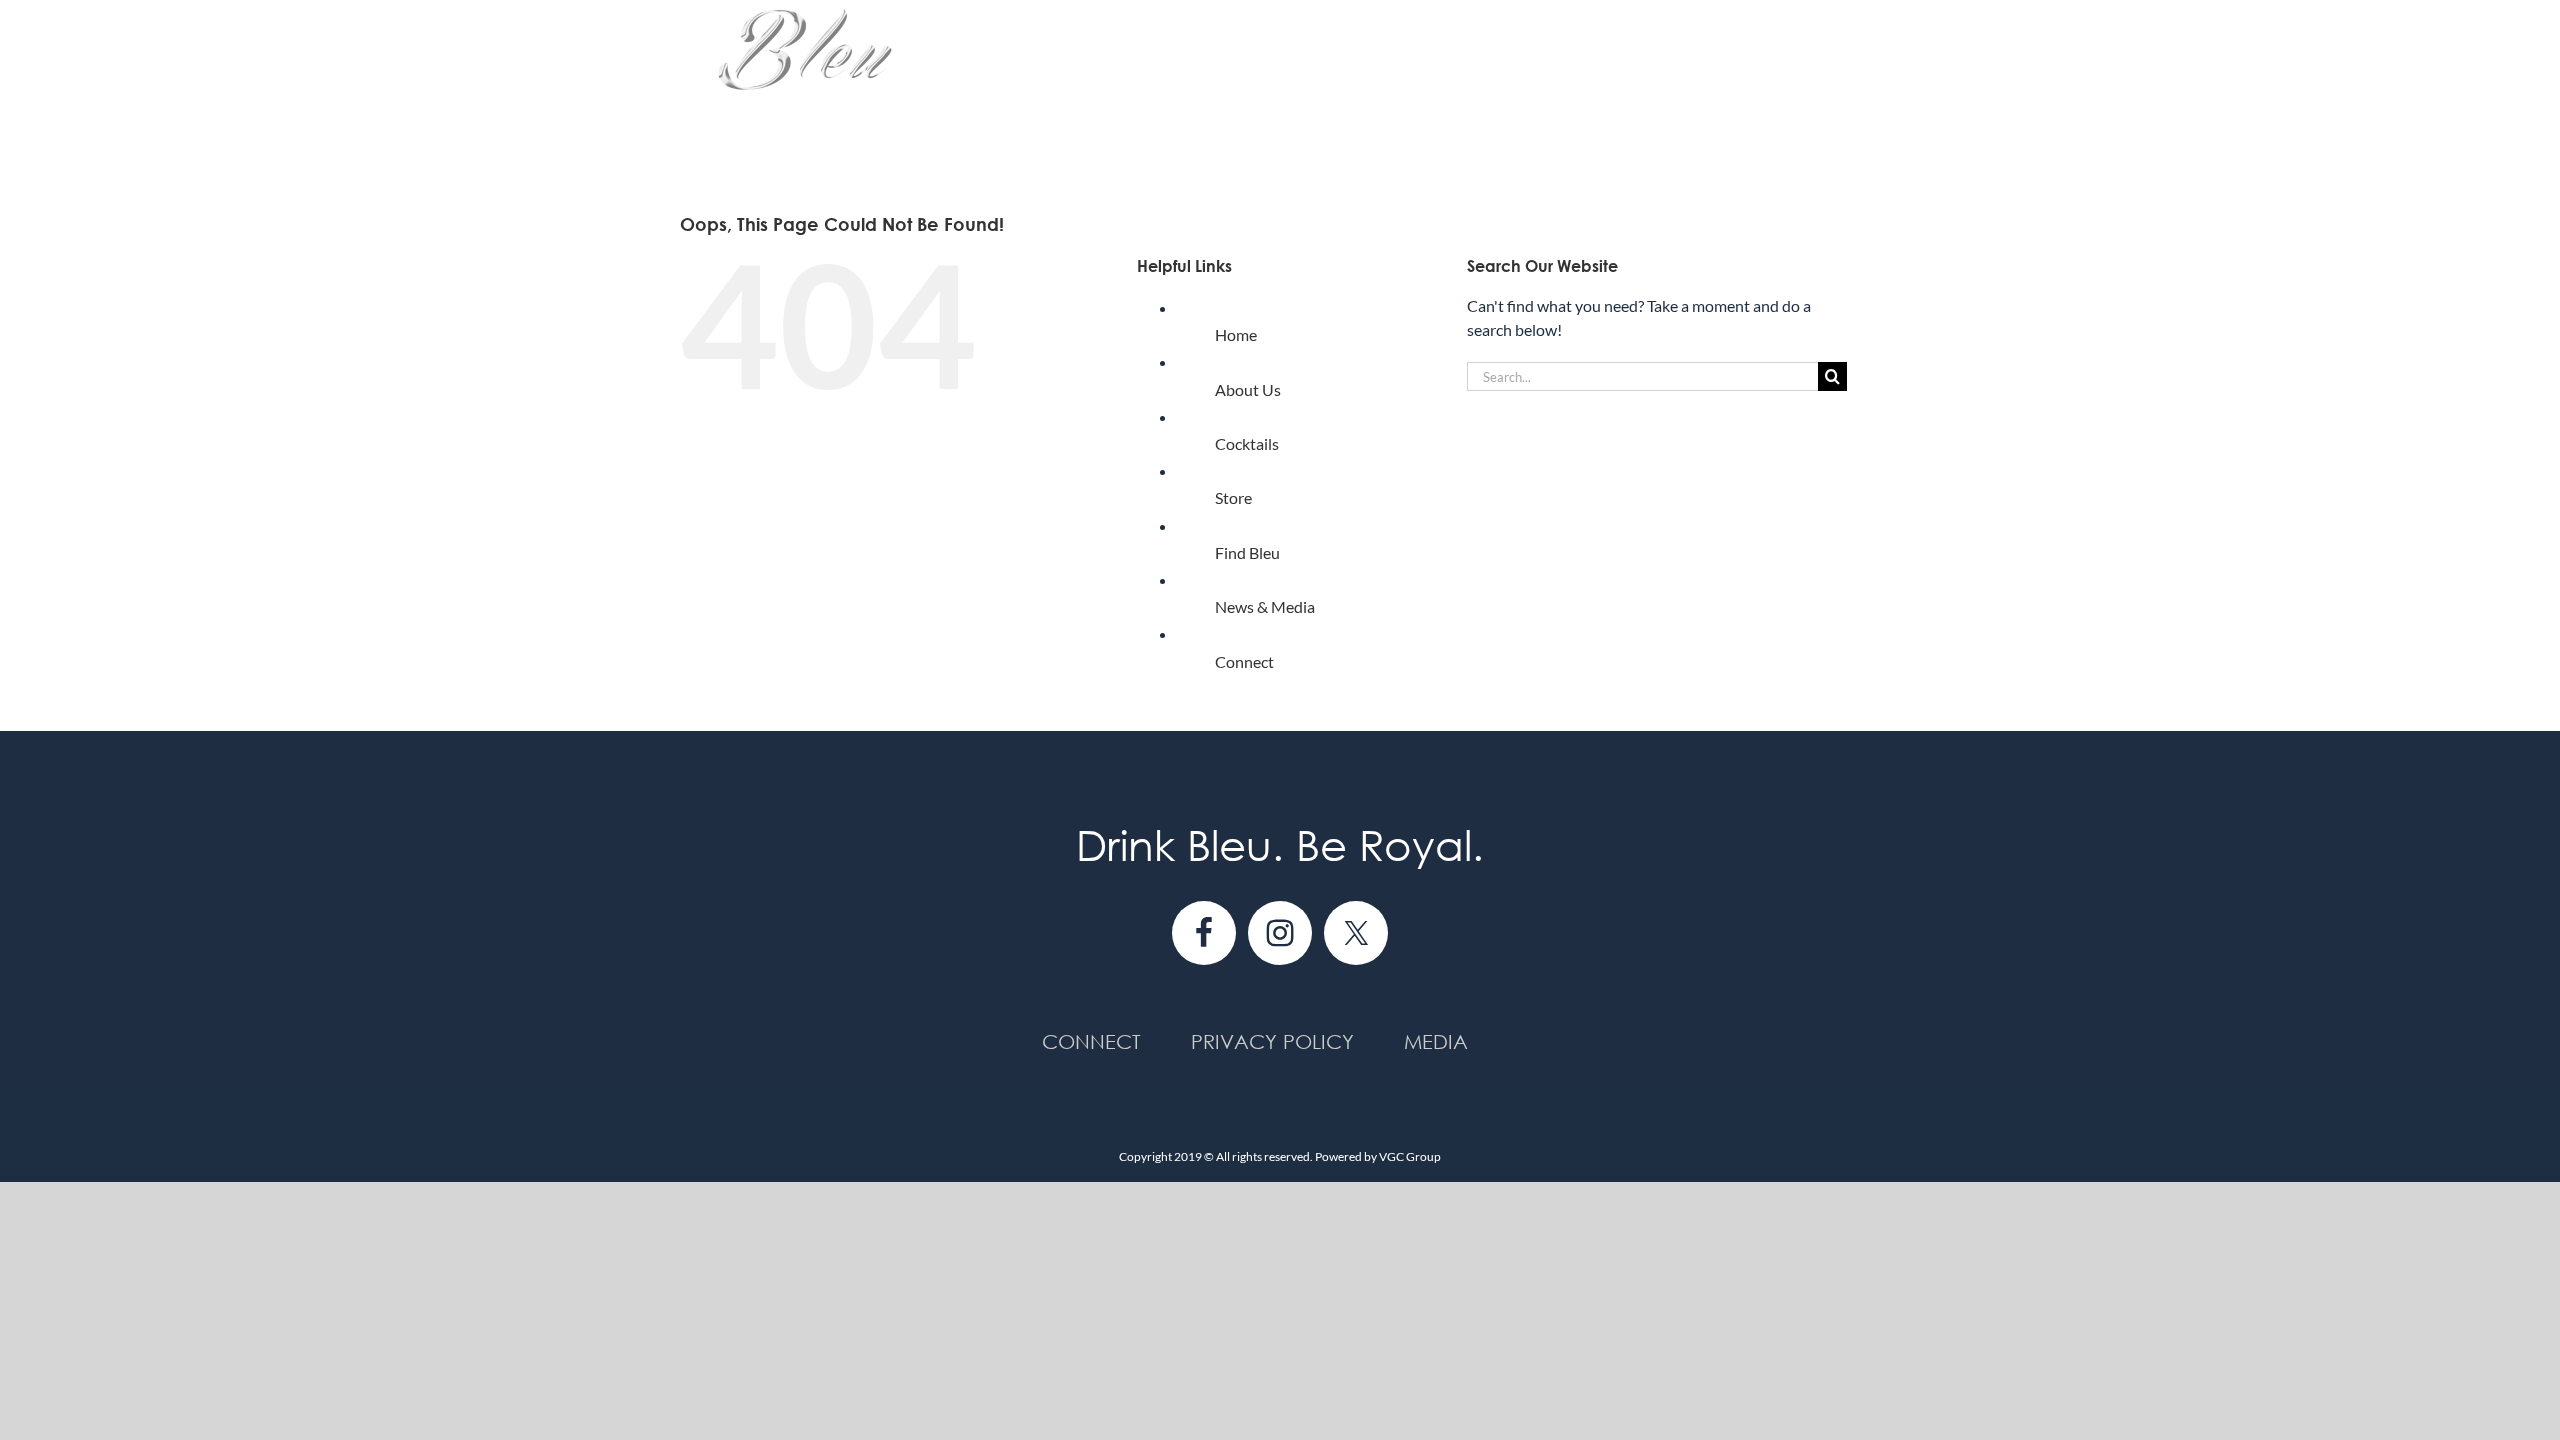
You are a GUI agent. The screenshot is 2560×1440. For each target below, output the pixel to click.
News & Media (1265, 606)
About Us (1248, 389)
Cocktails (1247, 443)
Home (1236, 334)
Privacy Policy (1272, 1041)
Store (1233, 497)
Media (1436, 1041)
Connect (1244, 661)
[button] (1847, 82)
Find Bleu (1247, 552)
